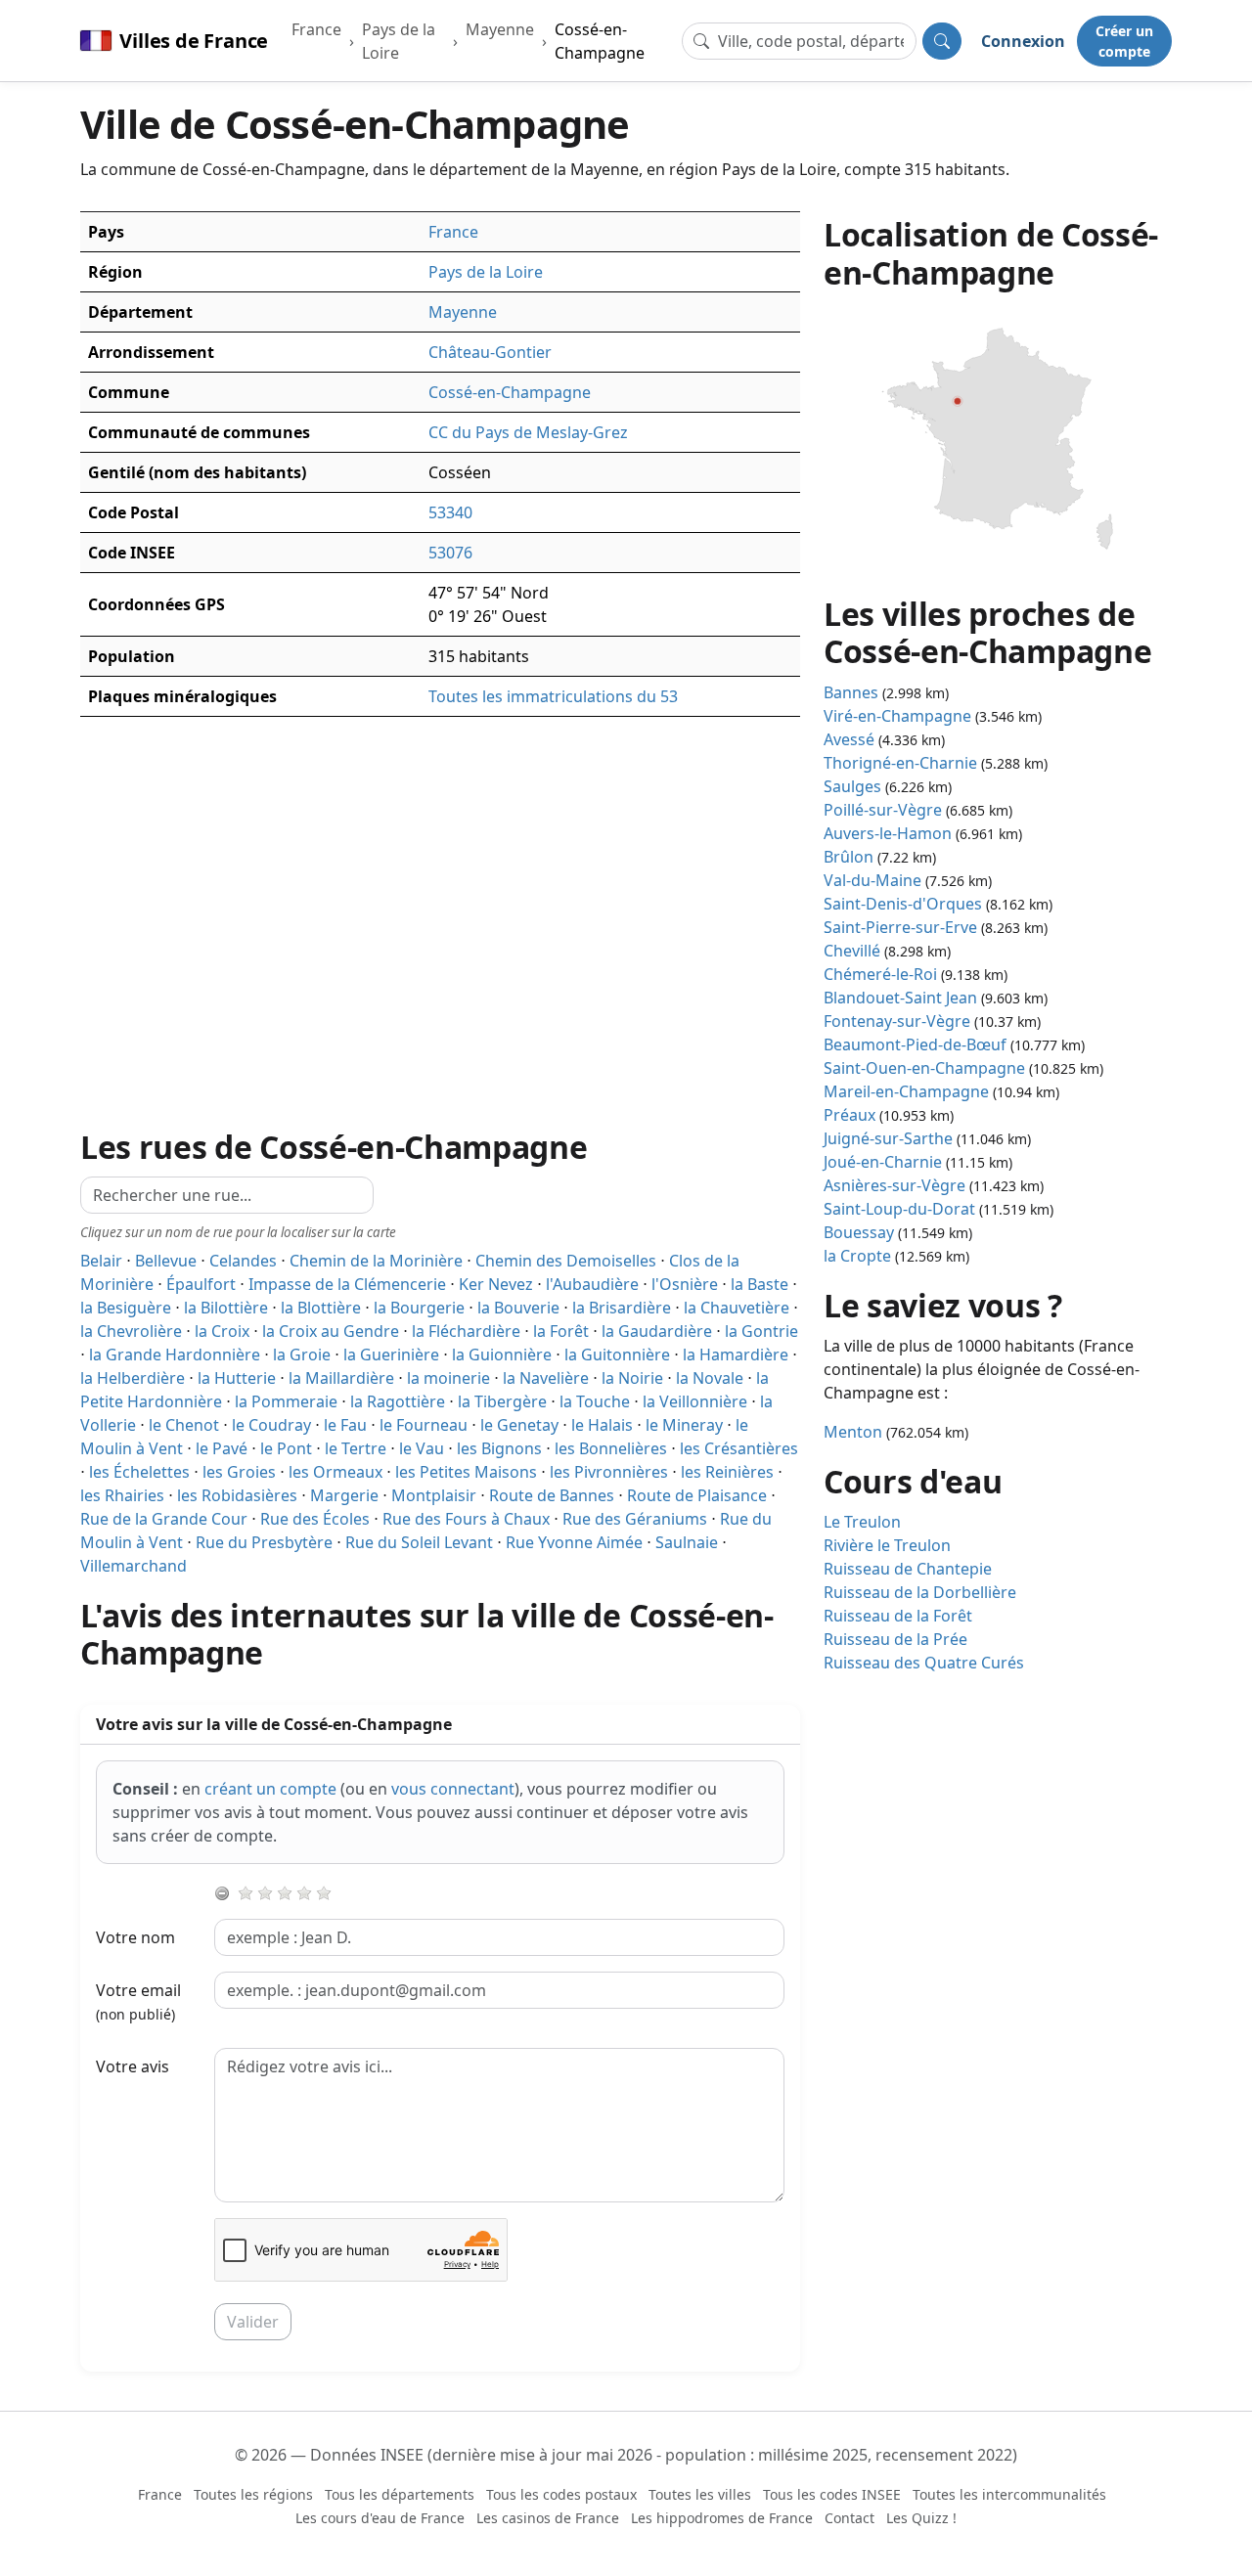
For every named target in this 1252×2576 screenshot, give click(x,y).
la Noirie (632, 1378)
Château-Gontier (490, 352)
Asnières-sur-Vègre (894, 1185)
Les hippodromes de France (722, 2518)
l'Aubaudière (592, 1284)
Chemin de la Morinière (376, 1261)
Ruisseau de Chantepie (908, 1569)
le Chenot (184, 1425)
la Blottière (321, 1308)
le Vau (422, 1448)
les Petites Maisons (466, 1472)
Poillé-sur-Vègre (883, 810)
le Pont (286, 1448)
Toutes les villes (700, 2494)
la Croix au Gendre (331, 1331)
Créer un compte (1124, 41)
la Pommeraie (286, 1401)
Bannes (851, 692)
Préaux (850, 1115)
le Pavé (222, 1448)
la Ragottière (398, 1401)
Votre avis (133, 2066)
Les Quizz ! (921, 2518)
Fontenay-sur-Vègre (897, 1021)
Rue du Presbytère (264, 1542)
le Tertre (356, 1448)
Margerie (344, 1495)
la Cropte (857, 1256)
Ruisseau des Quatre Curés (924, 1663)
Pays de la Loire (399, 41)
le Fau (345, 1425)
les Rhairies (122, 1495)
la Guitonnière (617, 1355)
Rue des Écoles (315, 1519)
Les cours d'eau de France (380, 2518)
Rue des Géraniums (635, 1519)
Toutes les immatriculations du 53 (553, 696)
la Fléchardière (466, 1331)
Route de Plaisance (697, 1495)
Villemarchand (134, 1566)
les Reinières (727, 1472)
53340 (450, 512)
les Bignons (499, 1448)
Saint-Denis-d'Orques (903, 904)
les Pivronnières (609, 1472)
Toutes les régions (253, 2494)
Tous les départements (400, 2494)
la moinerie (448, 1378)
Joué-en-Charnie (883, 1162)
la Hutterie (237, 1378)
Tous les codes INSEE (832, 2494)
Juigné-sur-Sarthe (888, 1138)
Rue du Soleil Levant (419, 1542)
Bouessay (859, 1232)
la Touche (595, 1401)
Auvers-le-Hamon (888, 833)
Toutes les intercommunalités (1009, 2494)
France (316, 29)
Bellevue (166, 1261)
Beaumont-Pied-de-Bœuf (915, 1044)
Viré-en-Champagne (897, 716)
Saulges (852, 786)
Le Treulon (862, 1522)
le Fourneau (424, 1425)
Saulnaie (687, 1542)
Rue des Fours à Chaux (466, 1519)
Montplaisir (434, 1495)
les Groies (239, 1472)
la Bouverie (518, 1308)
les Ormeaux (335, 1472)
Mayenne (500, 29)
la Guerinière (391, 1355)
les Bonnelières (611, 1448)
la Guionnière (502, 1355)
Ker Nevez (496, 1284)
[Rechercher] (942, 41)
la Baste (760, 1284)
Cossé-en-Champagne (600, 41)
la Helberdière (133, 1378)
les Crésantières (739, 1448)
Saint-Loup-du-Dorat (899, 1209)
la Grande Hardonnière (175, 1355)
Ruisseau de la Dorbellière (920, 1592)
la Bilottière (226, 1308)
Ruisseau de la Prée (895, 1639)
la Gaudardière (657, 1331)
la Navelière (546, 1378)
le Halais (602, 1425)
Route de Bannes (552, 1495)
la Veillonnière (695, 1401)
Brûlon (849, 857)
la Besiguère (126, 1308)
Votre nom (135, 1937)
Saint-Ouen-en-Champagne (924, 1068)
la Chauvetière (737, 1308)
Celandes (243, 1261)
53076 (450, 553)
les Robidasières (237, 1495)
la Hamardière (736, 1355)
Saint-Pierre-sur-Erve (900, 927)
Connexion (1023, 41)
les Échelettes (139, 1472)
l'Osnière (685, 1284)
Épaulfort (201, 1284)
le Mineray (684, 1425)
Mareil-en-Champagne (906, 1091)
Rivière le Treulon (887, 1545)
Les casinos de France (548, 2518)
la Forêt (561, 1331)
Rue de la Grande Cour (164, 1519)
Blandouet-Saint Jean (900, 998)
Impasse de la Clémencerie (347, 1284)
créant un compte (270, 1789)
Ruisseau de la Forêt (898, 1616)
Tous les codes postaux (561, 2494)
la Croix (222, 1331)
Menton (853, 1432)
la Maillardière (341, 1378)
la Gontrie (761, 1331)
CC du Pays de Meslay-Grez (528, 432)
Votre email (138, 2001)
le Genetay (519, 1425)
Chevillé (852, 951)
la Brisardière (622, 1308)
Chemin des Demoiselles (566, 1261)
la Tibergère (502, 1401)
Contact (850, 2518)
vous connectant (453, 1789)
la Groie (302, 1355)
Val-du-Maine (872, 880)
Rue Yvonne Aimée (574, 1542)
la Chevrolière (131, 1331)
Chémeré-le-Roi (880, 974)
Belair (101, 1261)
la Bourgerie (419, 1308)
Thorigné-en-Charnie (900, 763)
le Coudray (271, 1425)
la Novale (710, 1378)
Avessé (849, 739)
